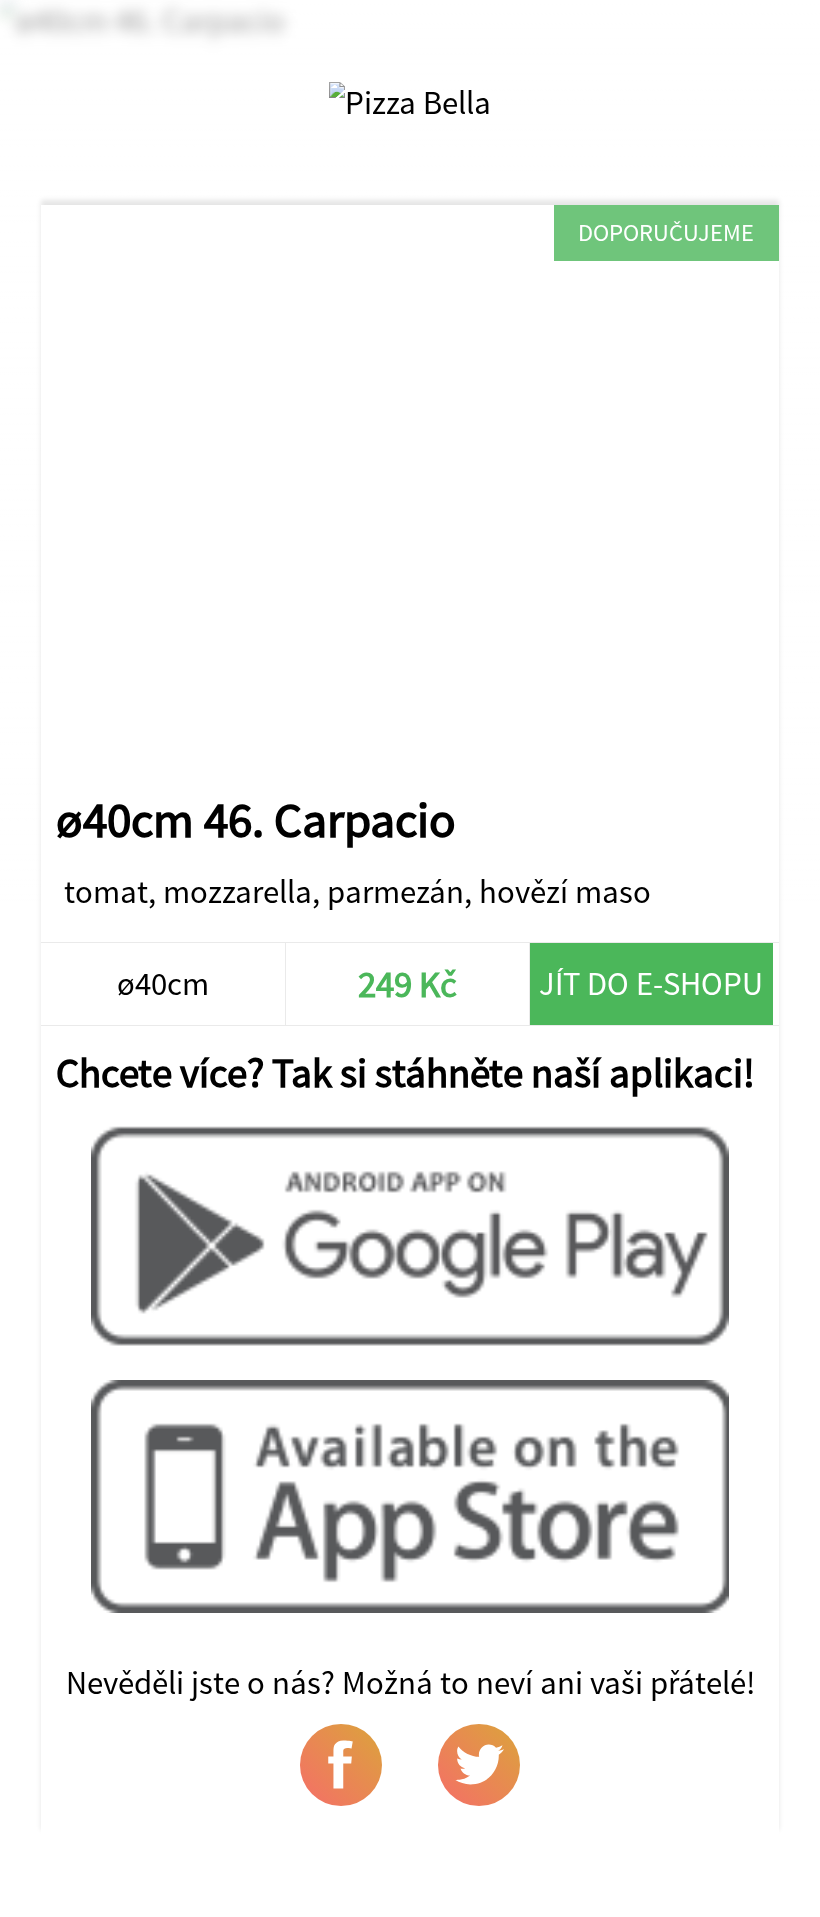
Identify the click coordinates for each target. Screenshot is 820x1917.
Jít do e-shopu (651, 983)
